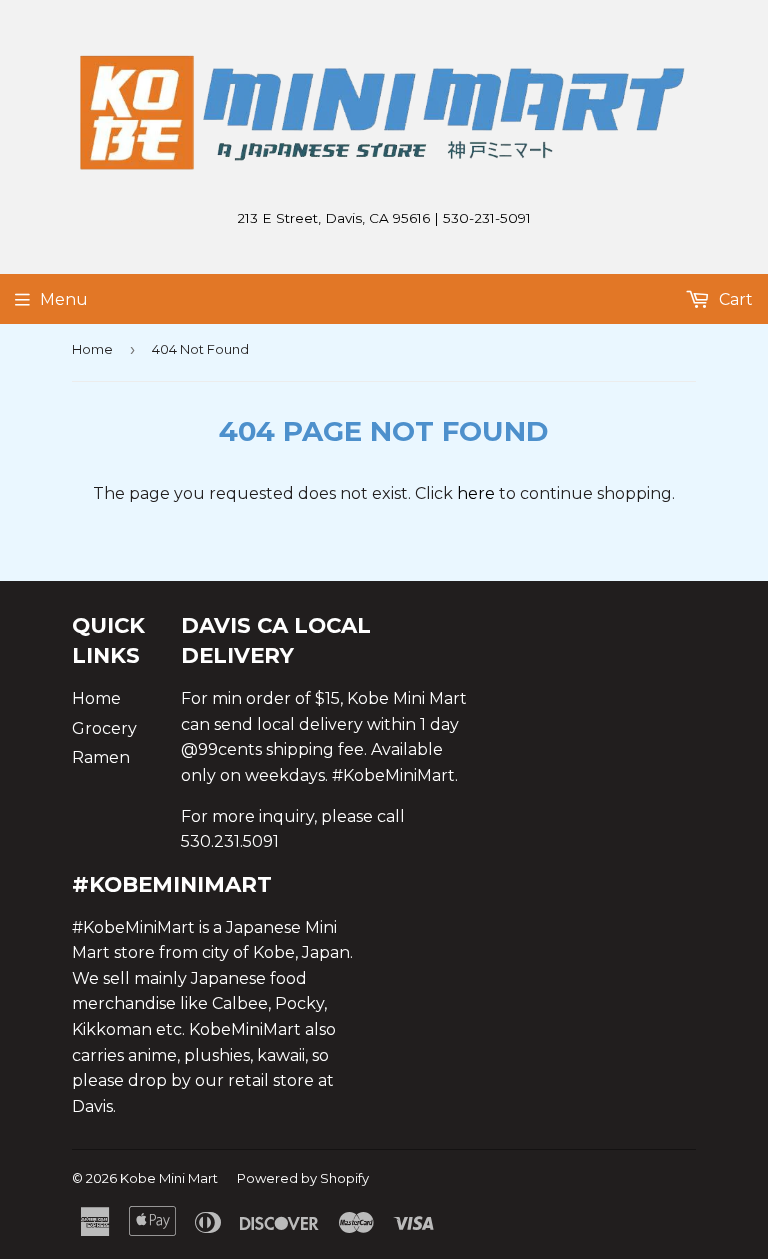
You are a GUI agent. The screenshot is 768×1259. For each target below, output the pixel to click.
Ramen (101, 757)
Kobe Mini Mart (169, 1178)
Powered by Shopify (303, 1178)
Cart (734, 299)
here (476, 493)
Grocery (104, 728)
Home (92, 349)
